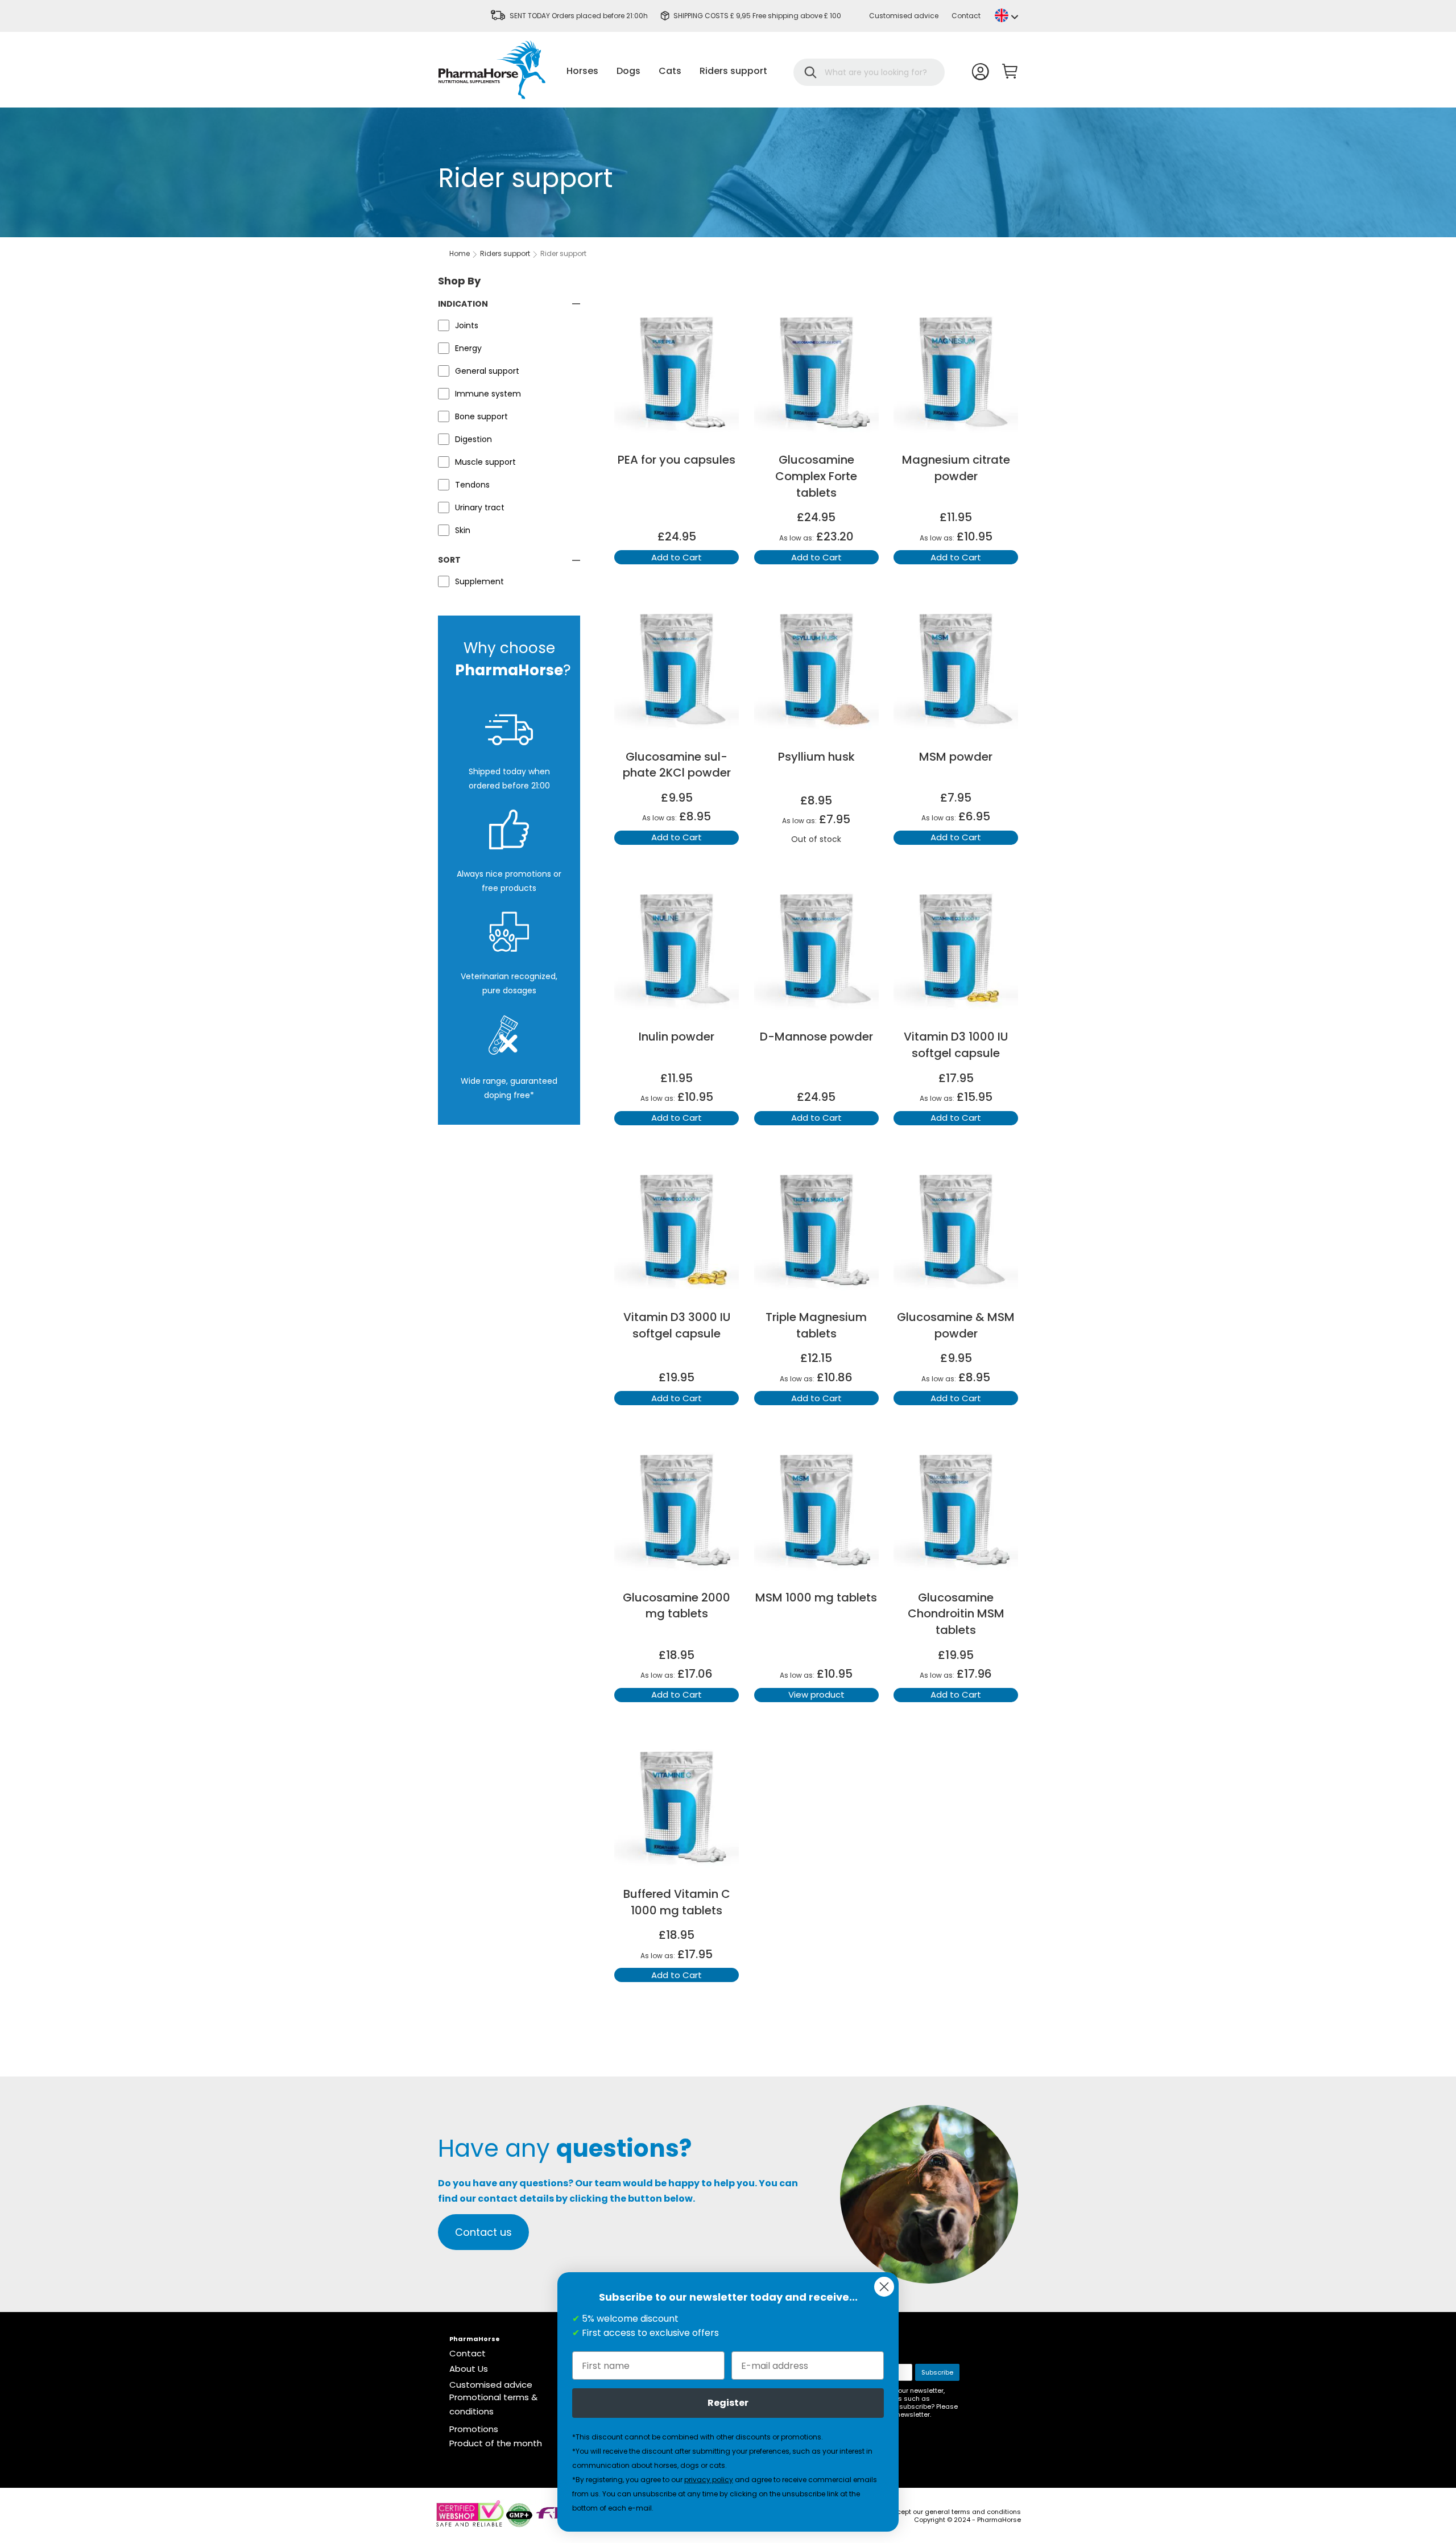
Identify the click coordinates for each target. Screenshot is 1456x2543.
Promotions (474, 2429)
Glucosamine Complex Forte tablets (816, 476)
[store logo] (492, 70)
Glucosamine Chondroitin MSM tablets (956, 1614)
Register (728, 2403)
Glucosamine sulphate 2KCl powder (677, 765)
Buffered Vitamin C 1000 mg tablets (677, 1902)
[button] (1006, 15)
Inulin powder (677, 1037)
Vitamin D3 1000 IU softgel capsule (956, 1045)
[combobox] (876, 72)
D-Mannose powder (816, 1037)
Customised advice (904, 16)
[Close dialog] (884, 2287)
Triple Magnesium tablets (816, 1325)
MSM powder (956, 757)
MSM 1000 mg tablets (816, 1597)
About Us (469, 2369)
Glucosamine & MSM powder (956, 1325)
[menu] (667, 71)
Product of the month (496, 2443)
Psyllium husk (816, 757)
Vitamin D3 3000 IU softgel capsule (677, 1325)
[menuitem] (582, 71)
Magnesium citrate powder (956, 468)
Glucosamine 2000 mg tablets (677, 1606)
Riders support (505, 253)
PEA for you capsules (677, 460)
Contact (966, 16)
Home (460, 253)
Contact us (483, 2232)
